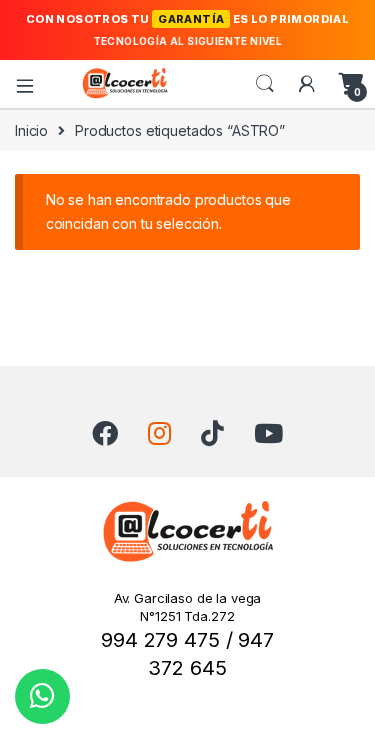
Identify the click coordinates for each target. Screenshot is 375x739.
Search (265, 84)
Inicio (31, 130)
